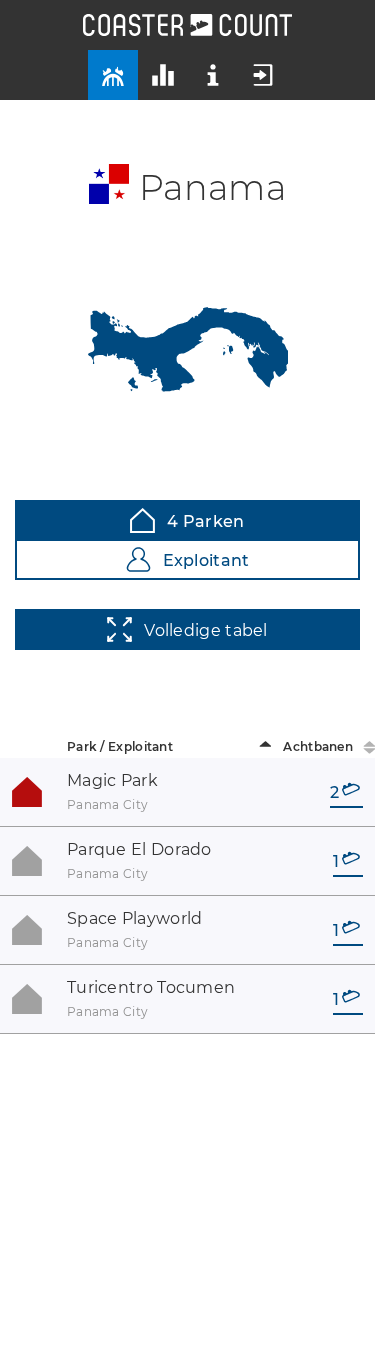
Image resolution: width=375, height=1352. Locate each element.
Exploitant (206, 560)
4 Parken (205, 521)
